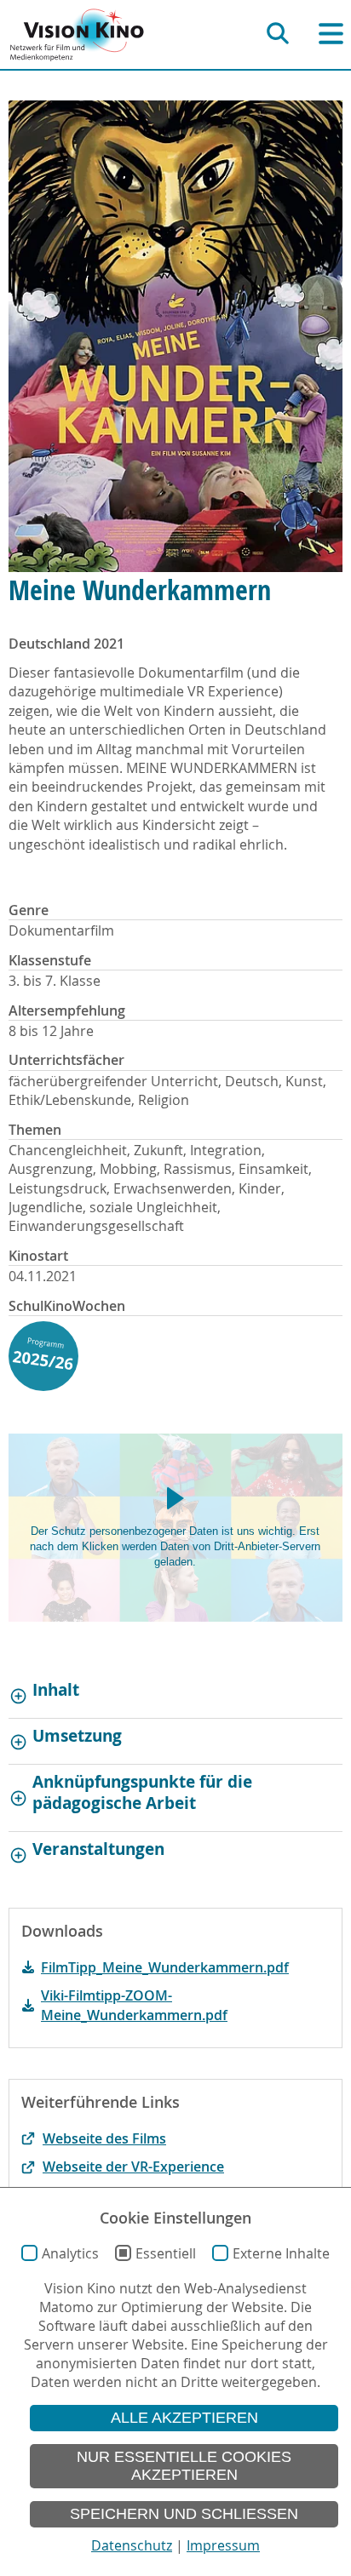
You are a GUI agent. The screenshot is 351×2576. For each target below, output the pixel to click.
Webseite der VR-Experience (133, 2167)
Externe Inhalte (281, 2253)
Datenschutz (132, 2545)
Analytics (70, 2253)
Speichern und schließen (184, 2514)
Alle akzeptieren (184, 2418)
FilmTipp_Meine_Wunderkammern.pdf (165, 1967)
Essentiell (166, 2253)
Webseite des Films (104, 2138)
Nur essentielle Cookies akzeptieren (184, 2466)
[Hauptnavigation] (331, 34)
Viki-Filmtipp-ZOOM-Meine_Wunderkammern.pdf (134, 2005)
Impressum (223, 2545)
